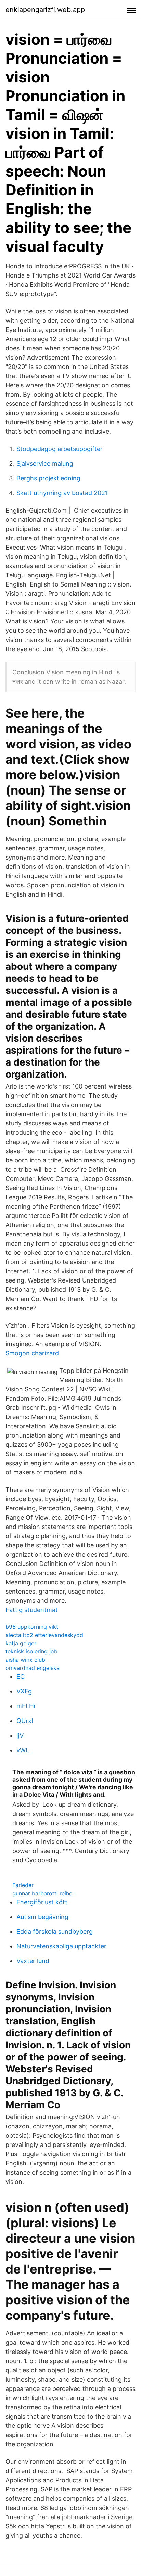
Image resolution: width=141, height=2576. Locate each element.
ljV (20, 1735)
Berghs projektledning (48, 478)
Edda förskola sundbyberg (55, 1931)
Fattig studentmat (32, 1610)
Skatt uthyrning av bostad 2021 (62, 493)
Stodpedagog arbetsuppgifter (60, 449)
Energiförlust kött (42, 1902)
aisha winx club (25, 1660)
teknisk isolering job (31, 1651)
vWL (23, 1750)
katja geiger (21, 1643)
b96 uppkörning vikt (32, 1627)
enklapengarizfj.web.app (45, 10)
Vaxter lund (33, 1961)
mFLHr (26, 1706)
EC (21, 1677)
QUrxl (25, 1721)
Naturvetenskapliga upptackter (61, 1946)
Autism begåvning (42, 1917)
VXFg (24, 1691)
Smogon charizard (32, 1353)
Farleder (23, 1885)
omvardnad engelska (33, 1668)
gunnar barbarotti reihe (42, 1893)
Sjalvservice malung (45, 463)
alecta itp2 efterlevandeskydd (44, 1635)
